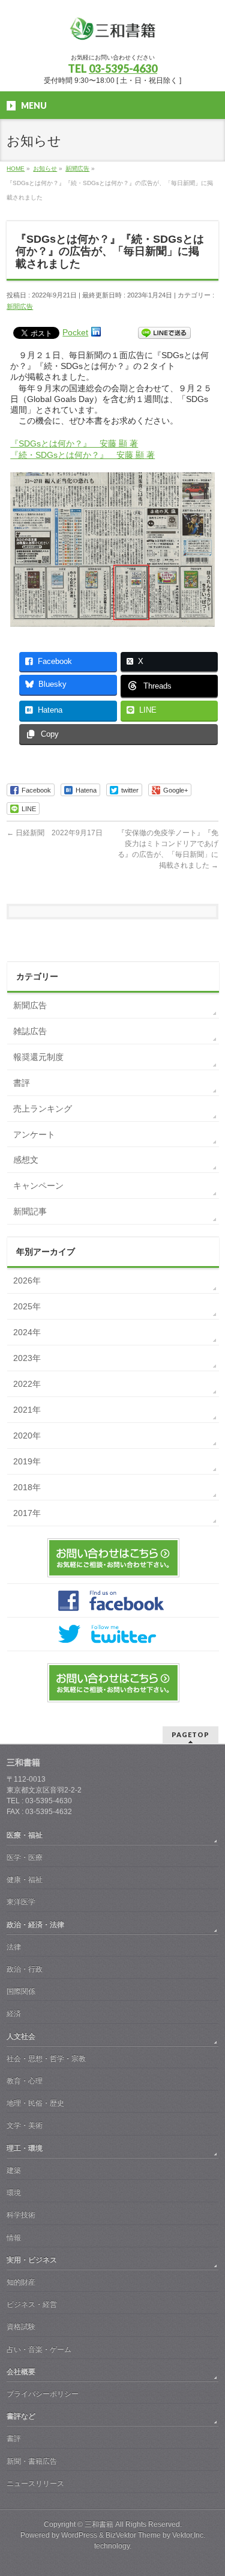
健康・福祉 (25, 1880)
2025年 (27, 1306)
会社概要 (21, 2372)
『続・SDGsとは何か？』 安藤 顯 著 (82, 455)
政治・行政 (25, 1969)
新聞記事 (30, 1211)
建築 (14, 2170)
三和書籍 (99, 2524)
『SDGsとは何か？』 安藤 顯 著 (74, 443)
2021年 (27, 1410)
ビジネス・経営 (32, 2304)
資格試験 (21, 2327)
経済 (14, 2014)
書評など (21, 2416)
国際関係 (21, 1991)
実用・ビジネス (32, 2260)
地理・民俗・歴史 (35, 2103)
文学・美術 (25, 2125)
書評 (22, 1083)
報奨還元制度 (38, 1057)
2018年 (27, 1487)
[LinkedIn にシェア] (96, 332)
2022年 (27, 1384)
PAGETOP (190, 1734)
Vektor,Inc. (189, 2535)
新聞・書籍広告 (32, 2461)
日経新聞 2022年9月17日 (55, 833)
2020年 (27, 1436)
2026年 (27, 1280)
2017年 (27, 1513)
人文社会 (21, 2036)
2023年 (27, 1358)
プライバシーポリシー (43, 2394)
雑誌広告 (30, 1031)
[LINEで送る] (164, 332)
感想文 (26, 1160)
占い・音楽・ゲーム (39, 2349)
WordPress (79, 2535)
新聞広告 (20, 306)
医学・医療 (25, 1857)
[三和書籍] (113, 33)
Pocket (75, 332)
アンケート (34, 1134)
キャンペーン (38, 1186)
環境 (14, 2193)
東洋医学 (21, 1902)
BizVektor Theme (133, 2535)
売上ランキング (43, 1109)
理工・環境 (25, 2148)
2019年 (27, 1461)
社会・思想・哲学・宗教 (46, 2059)
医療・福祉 (25, 1835)
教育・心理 (25, 2081)
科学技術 (21, 2215)
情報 (14, 2238)
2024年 (27, 1332)
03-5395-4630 (123, 69)
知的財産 (21, 2282)
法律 (14, 1947)
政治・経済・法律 (35, 1925)
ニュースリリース (35, 2483)
